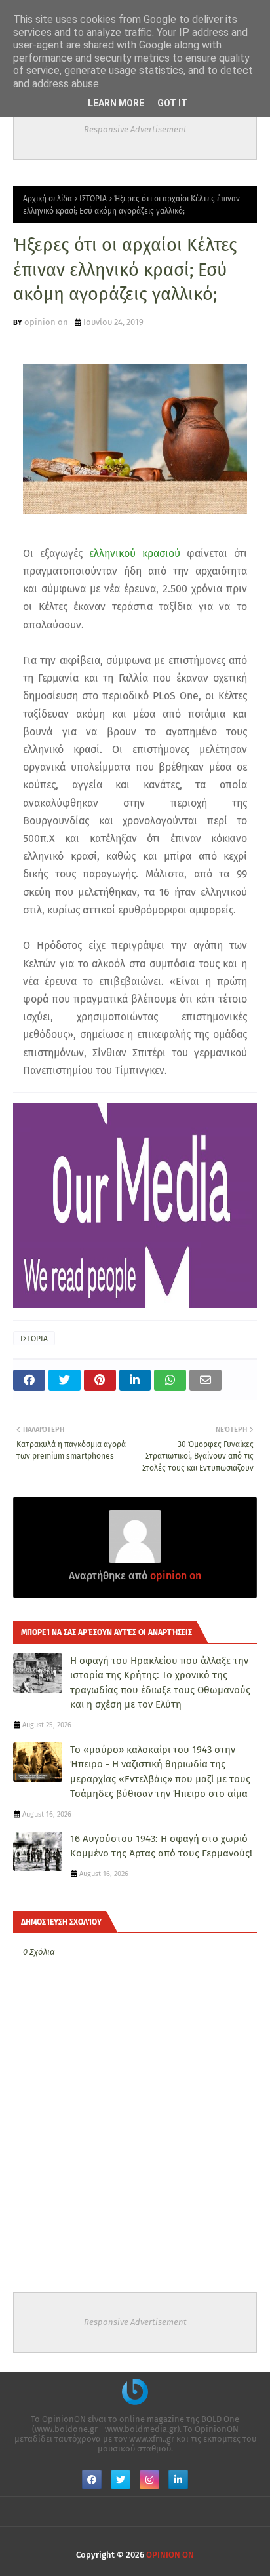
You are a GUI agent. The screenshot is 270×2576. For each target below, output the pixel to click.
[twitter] (121, 2480)
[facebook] (92, 2480)
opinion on (46, 322)
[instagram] (149, 2480)
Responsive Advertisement (135, 129)
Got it (172, 103)
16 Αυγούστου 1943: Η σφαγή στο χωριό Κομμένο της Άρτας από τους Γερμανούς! (161, 1846)
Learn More (116, 103)
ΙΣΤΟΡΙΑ (93, 199)
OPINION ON (170, 2555)
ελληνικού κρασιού (135, 553)
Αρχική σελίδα (48, 199)
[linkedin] (178, 2480)
